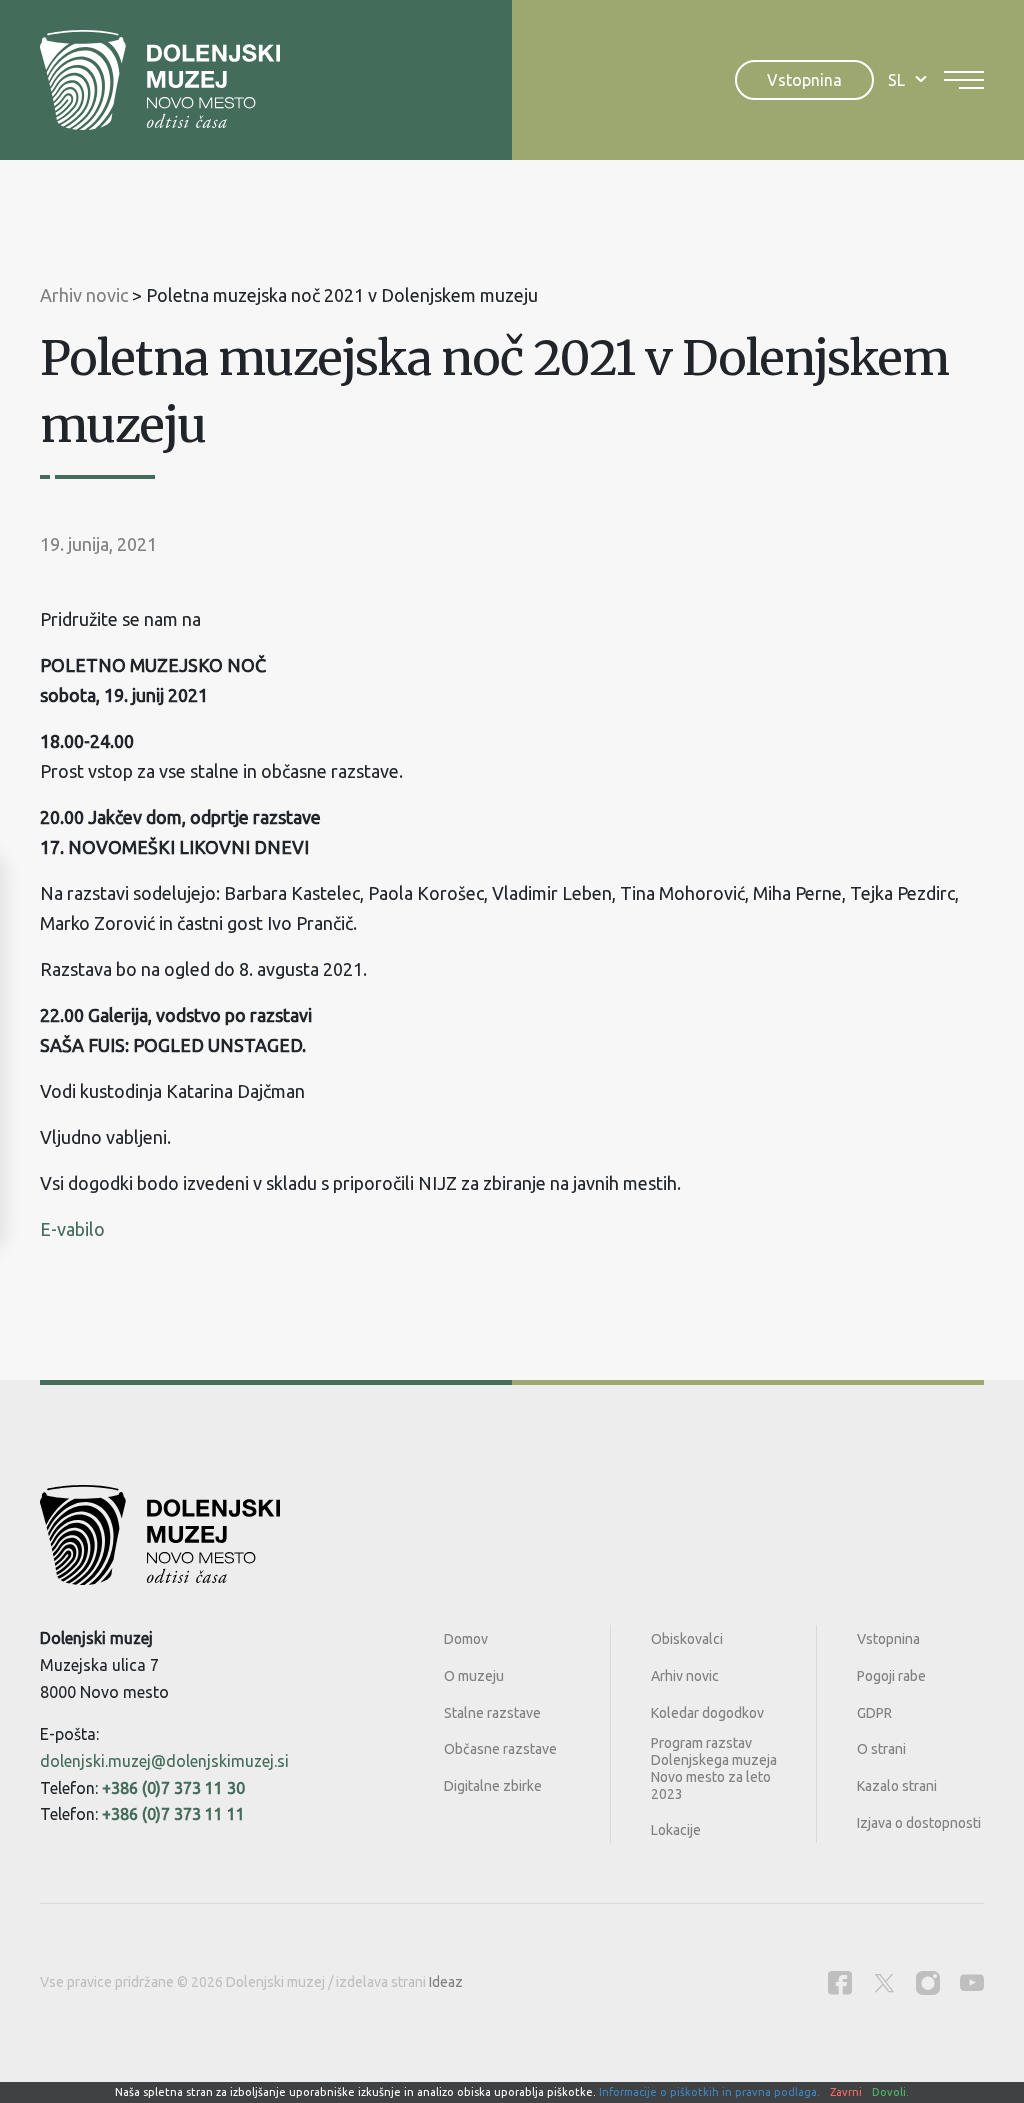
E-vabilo (72, 1229)
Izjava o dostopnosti (919, 1823)
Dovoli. (890, 2092)
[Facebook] (840, 1982)
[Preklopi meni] (964, 80)
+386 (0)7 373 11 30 (173, 1788)
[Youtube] (972, 1982)
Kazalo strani (897, 1786)
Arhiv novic (685, 1676)
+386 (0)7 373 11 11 (173, 1814)
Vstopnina (804, 80)
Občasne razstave (500, 1749)
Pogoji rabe (891, 1676)
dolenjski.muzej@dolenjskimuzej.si (164, 1761)
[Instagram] (928, 1982)
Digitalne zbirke (493, 1786)
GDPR (874, 1713)
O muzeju (474, 1676)
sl (896, 80)
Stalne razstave (492, 1713)
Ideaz (446, 1982)
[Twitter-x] (884, 1982)
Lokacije (676, 1830)
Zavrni (846, 2092)
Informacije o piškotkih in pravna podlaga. (709, 2092)
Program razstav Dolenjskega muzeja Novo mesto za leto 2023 (714, 1768)
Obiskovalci (687, 1639)
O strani (881, 1749)
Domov (466, 1639)
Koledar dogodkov (707, 1713)
